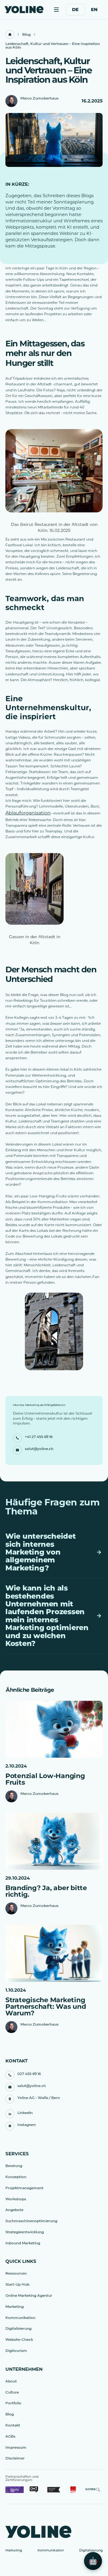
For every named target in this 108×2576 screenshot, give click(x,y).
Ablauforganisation (28, 813)
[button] (56, 10)
